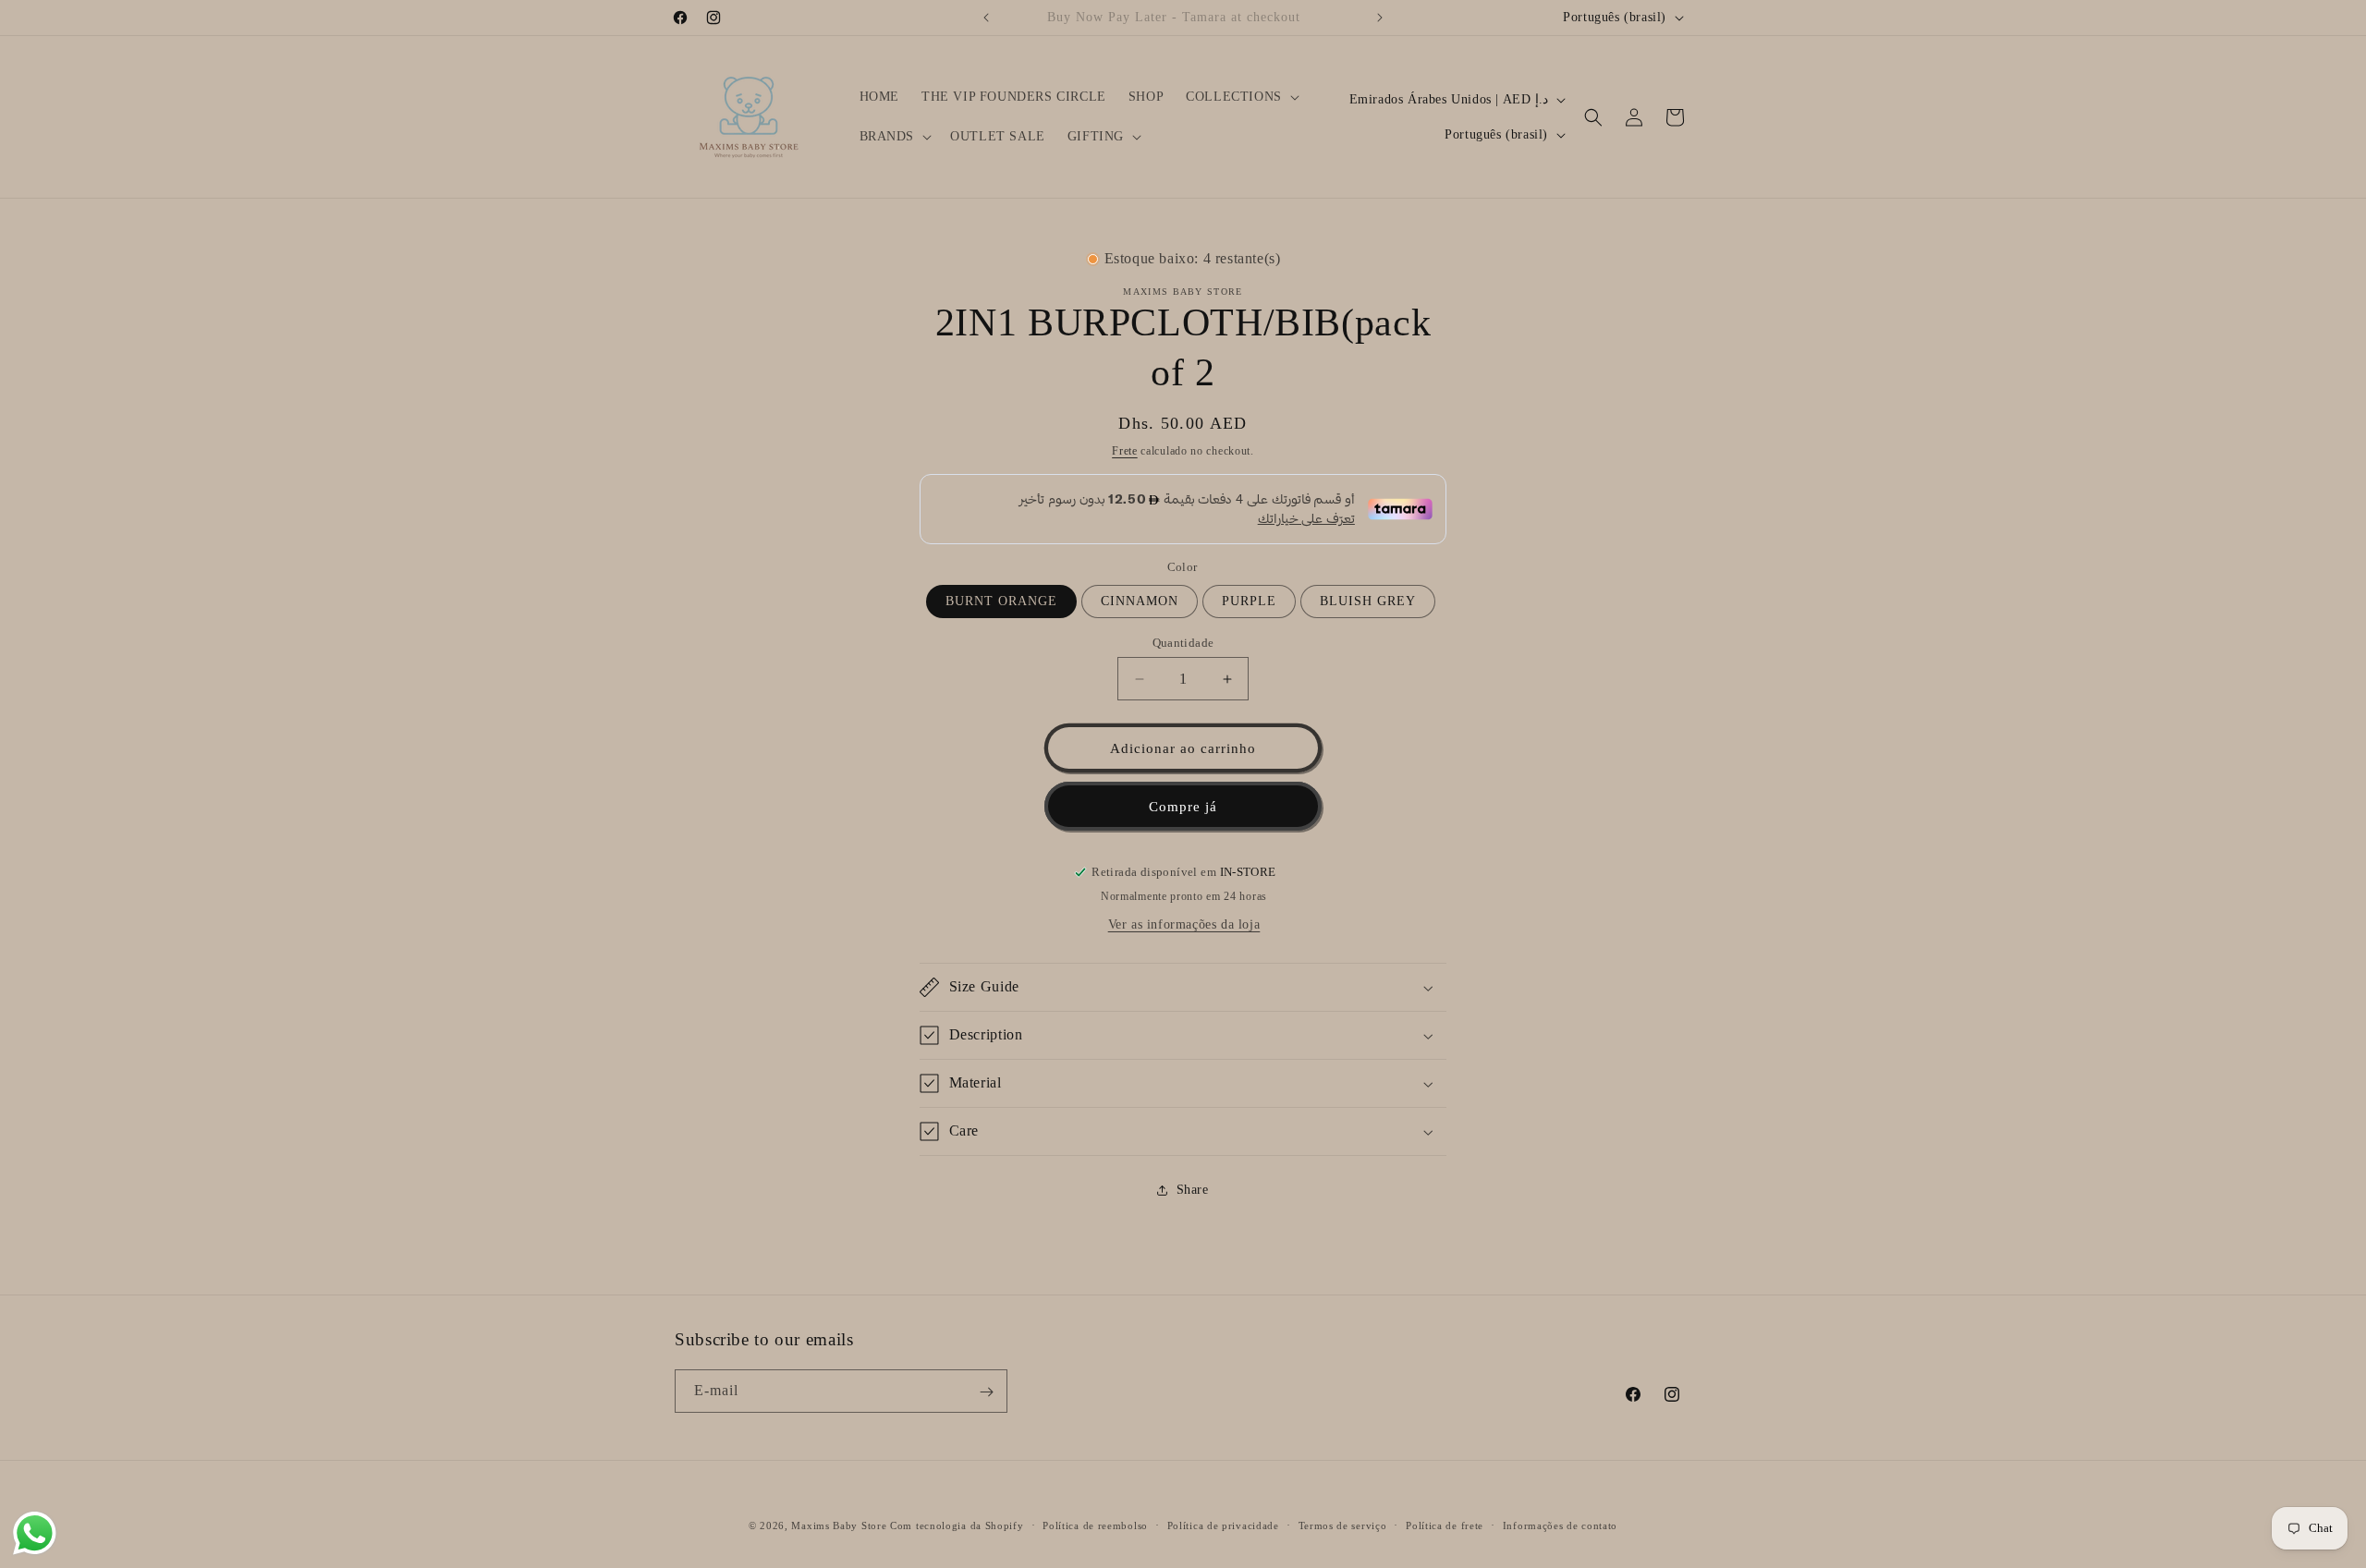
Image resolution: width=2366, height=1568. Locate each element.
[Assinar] (986, 1392)
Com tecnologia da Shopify (957, 1525)
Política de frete (1445, 1525)
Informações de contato (1560, 1525)
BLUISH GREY (1368, 601)
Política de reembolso (1095, 1525)
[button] (1241, 97)
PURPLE (1249, 601)
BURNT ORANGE (1001, 601)
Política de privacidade (1223, 1525)
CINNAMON (1140, 601)
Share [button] (1193, 1190)
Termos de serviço (1343, 1525)
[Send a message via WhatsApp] (35, 1533)
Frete (1125, 451)
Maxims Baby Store (839, 1525)
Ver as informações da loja (1184, 924)
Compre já (1183, 807)
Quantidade (1183, 643)
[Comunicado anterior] (986, 18)
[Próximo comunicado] (1380, 18)
